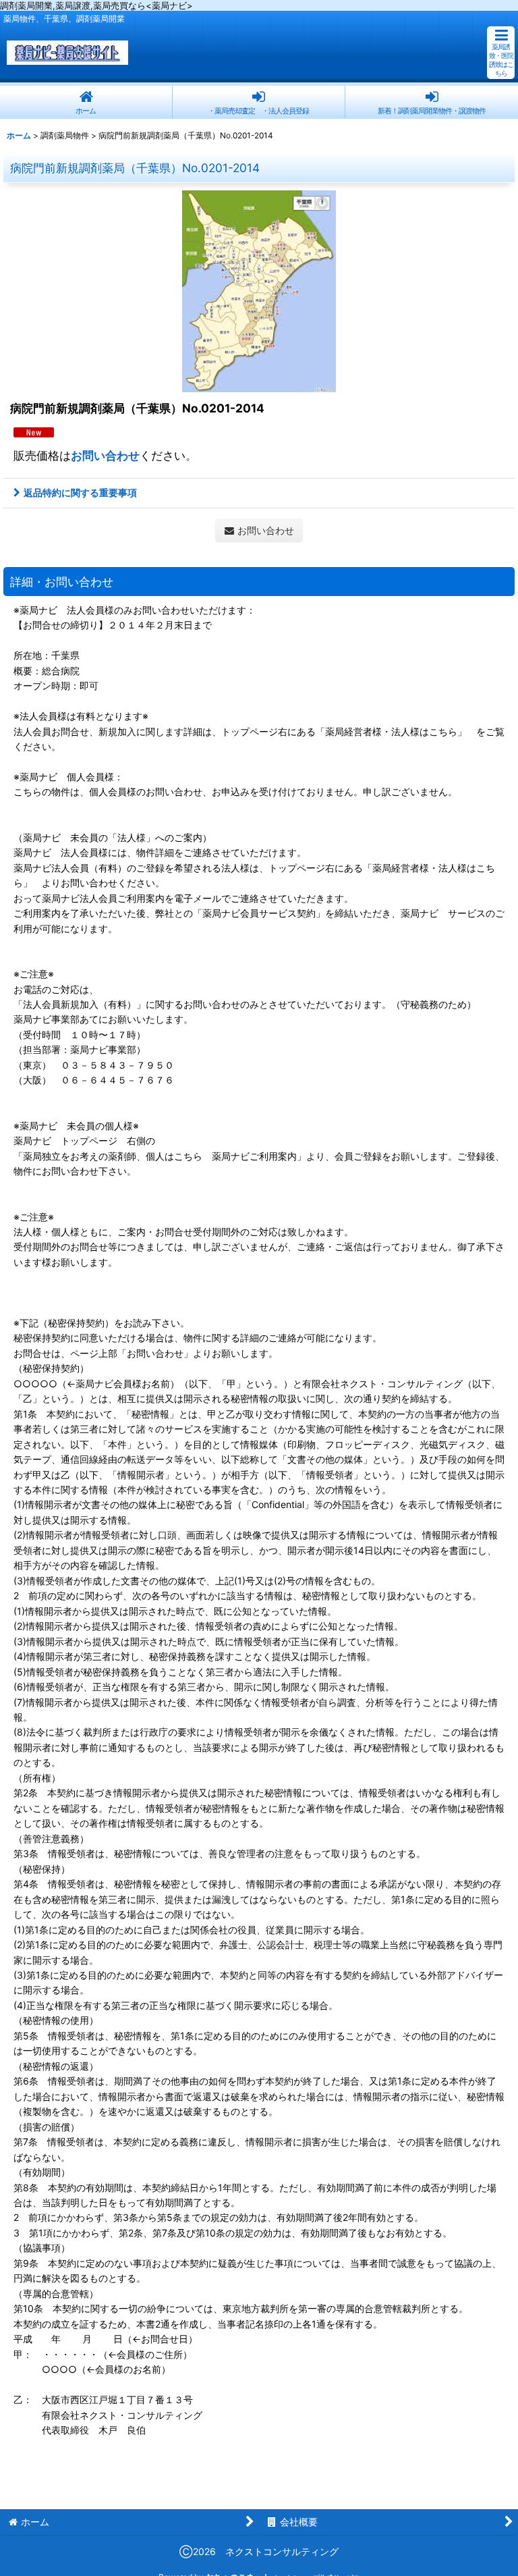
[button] (501, 53)
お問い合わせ (105, 455)
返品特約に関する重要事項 (80, 492)
